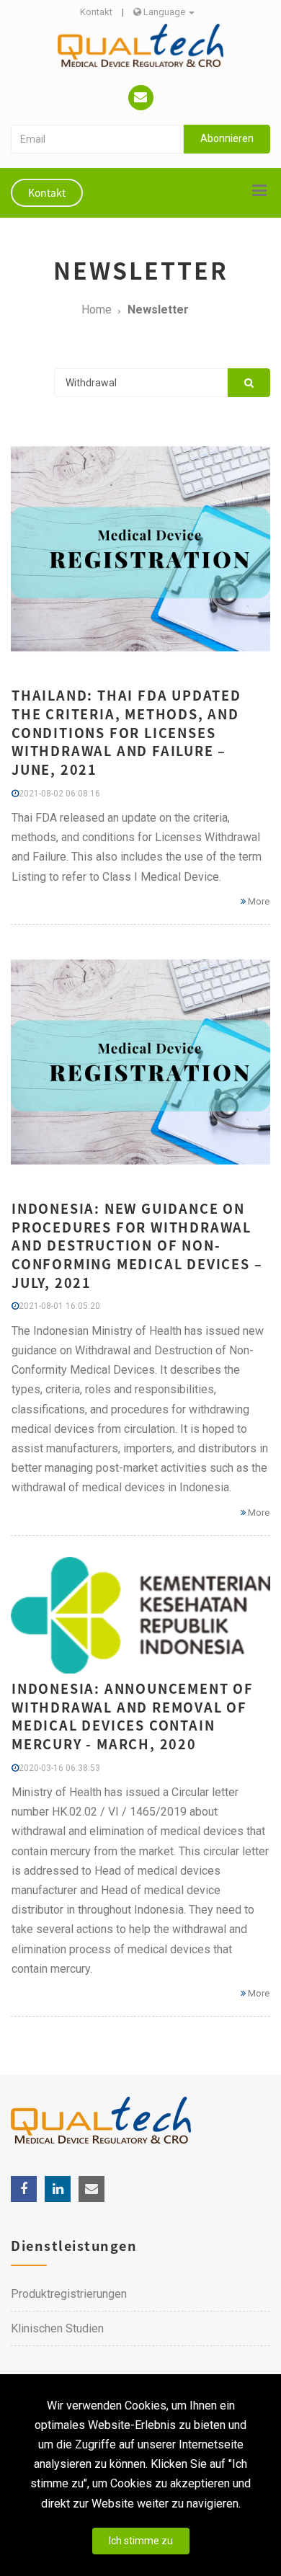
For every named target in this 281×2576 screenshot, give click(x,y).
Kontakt (96, 12)
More (258, 901)
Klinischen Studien (57, 2328)
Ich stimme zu (141, 2541)
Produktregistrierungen (69, 2294)
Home (97, 310)
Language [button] (164, 12)
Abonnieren (227, 138)
